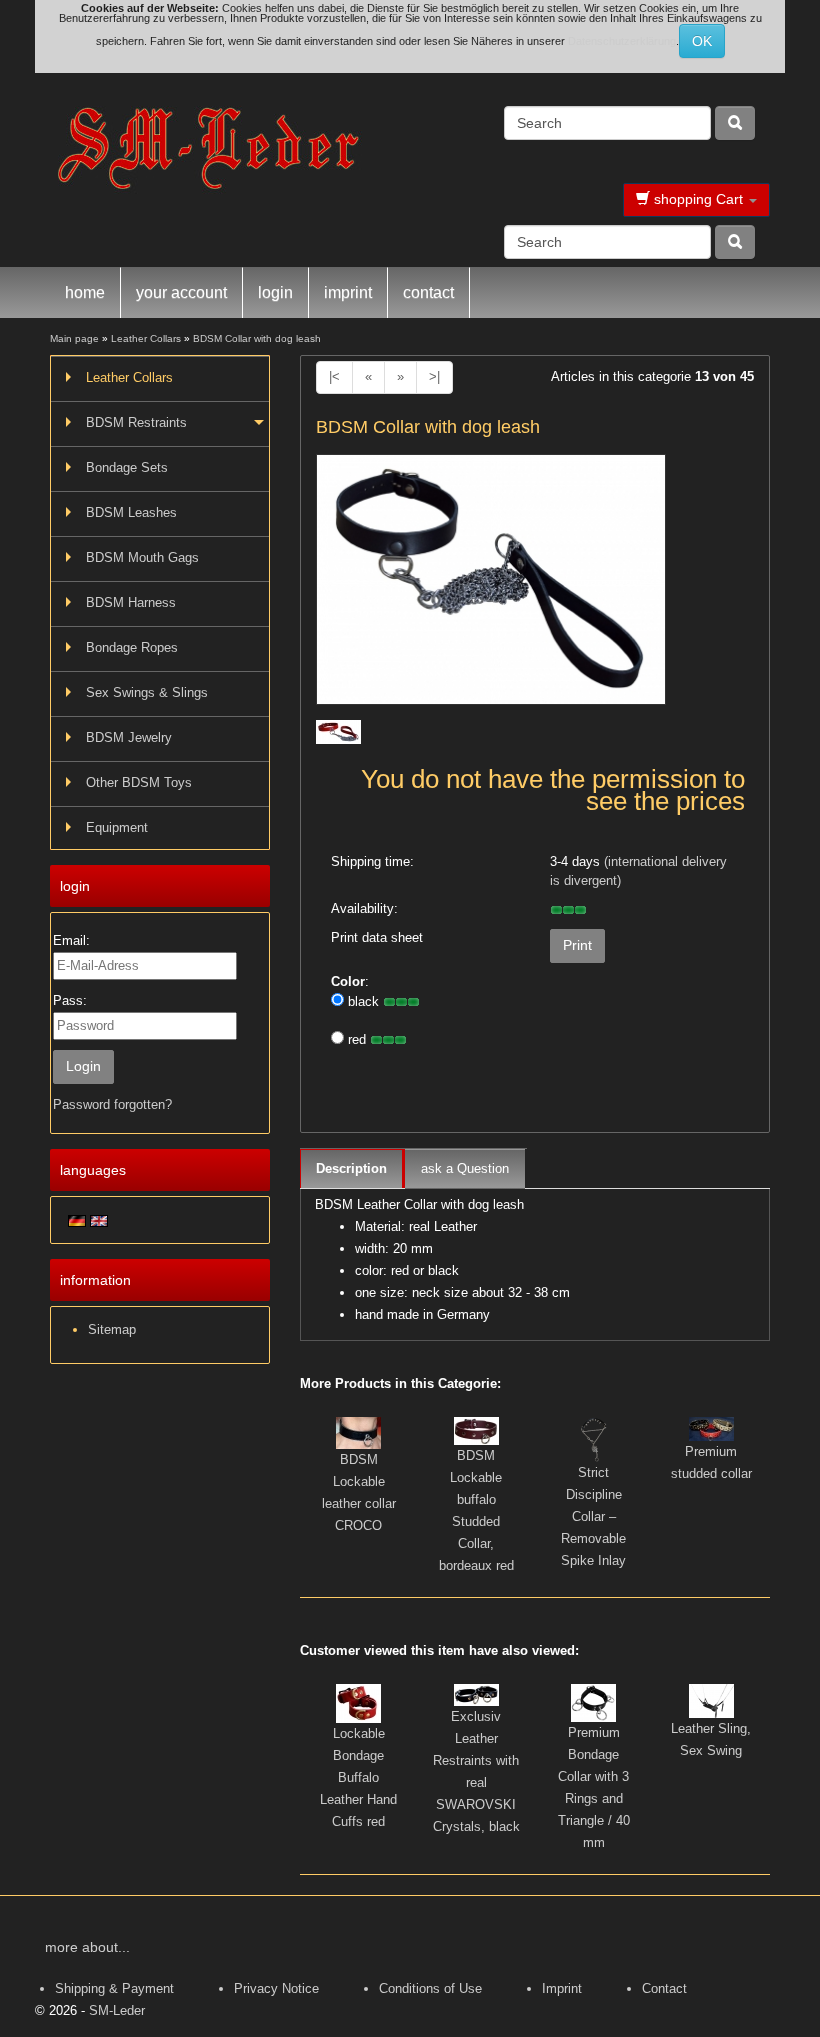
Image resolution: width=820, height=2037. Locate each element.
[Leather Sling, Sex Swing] (711, 1699)
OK (702, 41)
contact (428, 292)
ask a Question (465, 1168)
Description (351, 1168)
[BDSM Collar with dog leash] (491, 585)
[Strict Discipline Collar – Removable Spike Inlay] (594, 1438)
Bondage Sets (127, 467)
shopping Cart (698, 199)
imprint (348, 292)
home (85, 292)
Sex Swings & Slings (147, 692)
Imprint (562, 1988)
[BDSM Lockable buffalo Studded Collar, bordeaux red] (476, 1429)
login (275, 292)
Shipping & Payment (114, 1988)
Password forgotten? (112, 1104)
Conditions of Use (430, 1988)
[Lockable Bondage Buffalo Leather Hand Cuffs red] (358, 1702)
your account (181, 292)
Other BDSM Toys (139, 782)
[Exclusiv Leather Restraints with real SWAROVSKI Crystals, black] (476, 1694)
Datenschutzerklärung (622, 41)
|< (334, 376)
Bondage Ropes (132, 647)
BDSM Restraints (136, 422)
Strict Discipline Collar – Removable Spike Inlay (593, 1516)
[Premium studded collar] (711, 1427)
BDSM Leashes (131, 512)
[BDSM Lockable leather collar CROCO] (358, 1431)
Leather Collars (129, 377)
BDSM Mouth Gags (142, 557)
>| (434, 376)
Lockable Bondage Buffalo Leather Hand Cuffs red (358, 1777)
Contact (664, 1988)
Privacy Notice (276, 1988)
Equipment (117, 827)
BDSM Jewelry (129, 737)
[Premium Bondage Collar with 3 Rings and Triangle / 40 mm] (593, 1701)
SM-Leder (117, 2010)
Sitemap (112, 1329)
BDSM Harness (131, 602)
